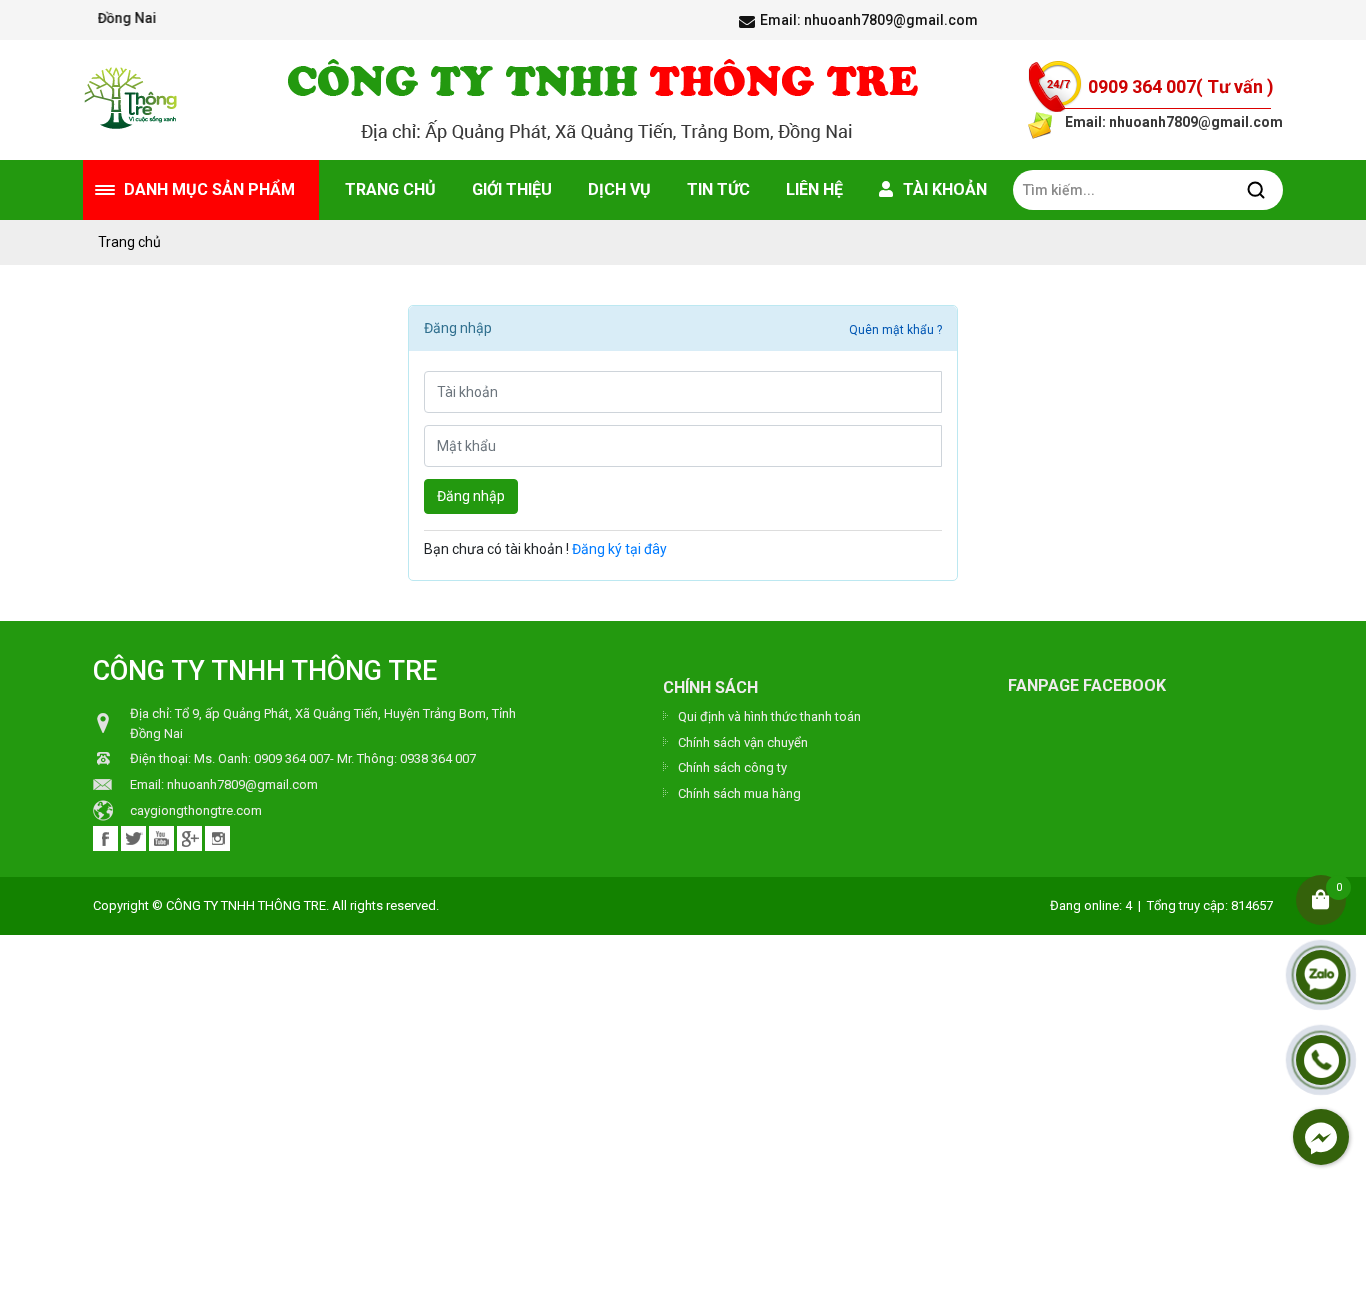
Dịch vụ (619, 189)
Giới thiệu (512, 189)
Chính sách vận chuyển (743, 742)
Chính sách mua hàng (739, 793)
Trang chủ (390, 189)
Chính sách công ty (732, 767)
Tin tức (718, 189)
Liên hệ (814, 189)
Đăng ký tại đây (619, 549)
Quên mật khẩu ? (895, 330)
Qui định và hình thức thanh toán (769, 716)
